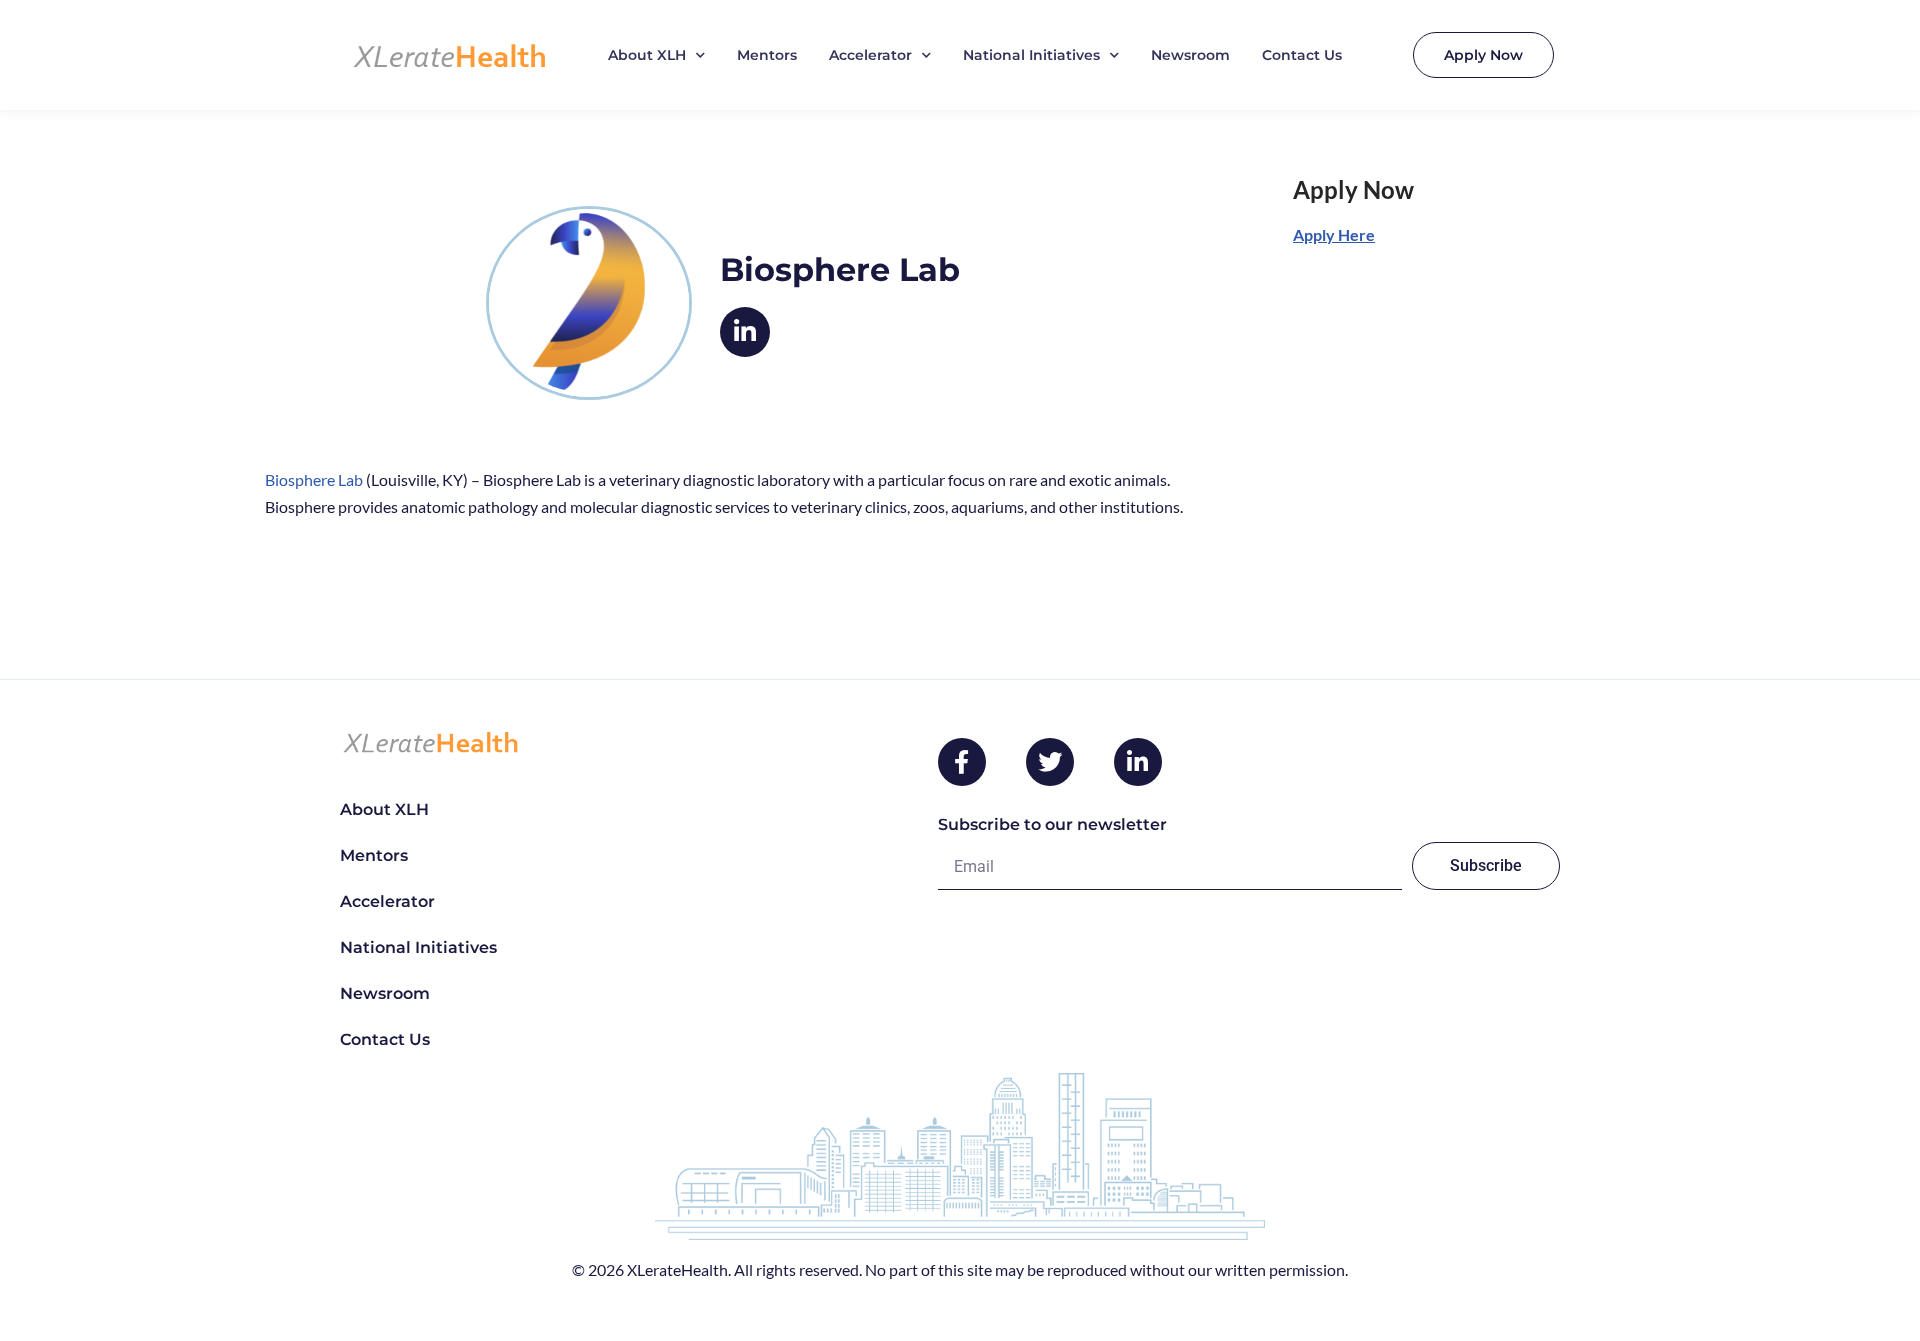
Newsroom (1190, 55)
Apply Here (1334, 234)
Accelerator (870, 55)
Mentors (767, 55)
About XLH (647, 55)
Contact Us (1302, 55)
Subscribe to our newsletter (1052, 824)
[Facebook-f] (962, 762)
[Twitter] (1050, 762)
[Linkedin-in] (1138, 762)
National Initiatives (1031, 55)
